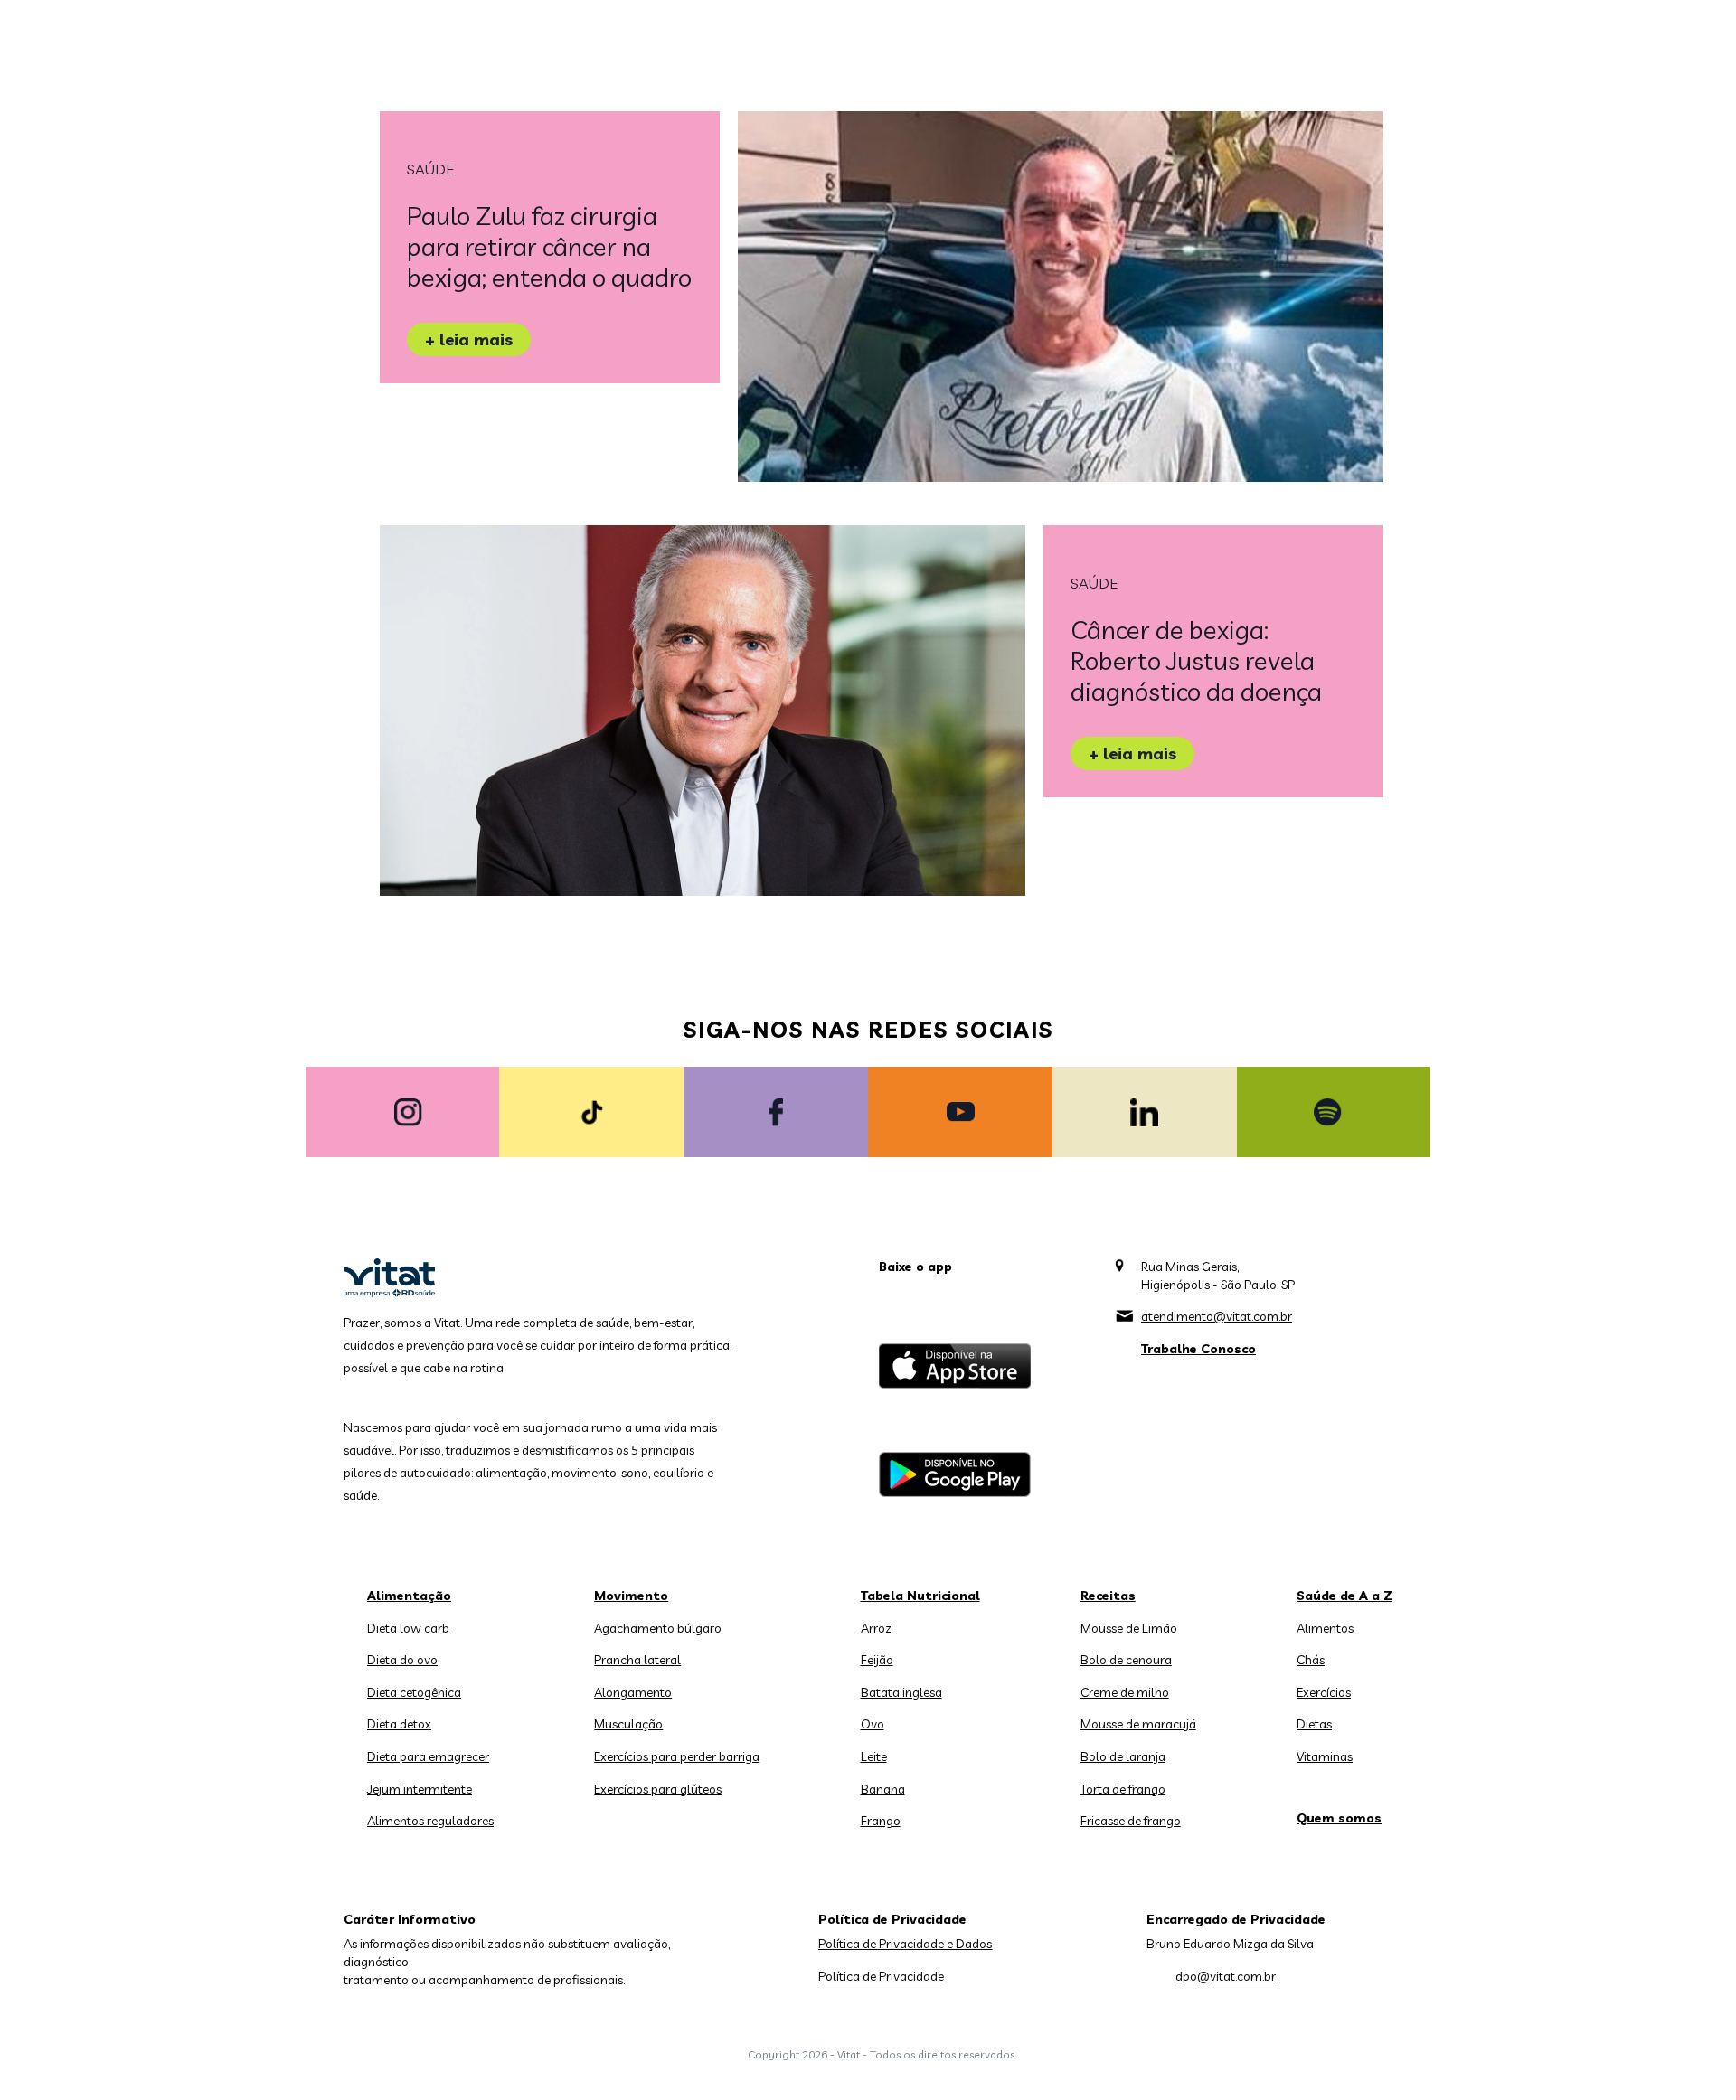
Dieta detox (399, 1724)
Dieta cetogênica (414, 1692)
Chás (1311, 1660)
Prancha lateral (637, 1660)
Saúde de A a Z (1344, 1596)
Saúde (430, 169)
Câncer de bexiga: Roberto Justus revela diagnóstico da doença (1196, 660)
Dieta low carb (408, 1628)
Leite (874, 1756)
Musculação (628, 1724)
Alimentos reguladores (430, 1821)
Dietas (1314, 1724)
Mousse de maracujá (1138, 1724)
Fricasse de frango (1131, 1821)
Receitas (1108, 1596)
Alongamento (633, 1692)
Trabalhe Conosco (1198, 1349)
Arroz (876, 1628)
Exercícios (1324, 1692)
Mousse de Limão (1129, 1628)
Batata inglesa (901, 1692)
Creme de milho (1125, 1692)
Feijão (877, 1660)
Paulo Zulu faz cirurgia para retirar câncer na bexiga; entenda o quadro (549, 246)
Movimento (631, 1596)
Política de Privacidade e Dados (905, 1944)
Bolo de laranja (1123, 1756)
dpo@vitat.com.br (1226, 1976)
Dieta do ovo (402, 1660)
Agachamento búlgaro (658, 1628)
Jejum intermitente (420, 1789)
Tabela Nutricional (920, 1596)
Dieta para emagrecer (428, 1756)
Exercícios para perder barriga (677, 1756)
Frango (881, 1821)
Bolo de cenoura (1126, 1660)
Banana (883, 1789)
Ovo (873, 1724)
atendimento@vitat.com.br (1217, 1316)
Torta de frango (1123, 1789)
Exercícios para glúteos (658, 1789)
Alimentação (409, 1596)
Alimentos (1325, 1628)
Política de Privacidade (881, 1976)
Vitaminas (1325, 1756)
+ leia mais (469, 339)
